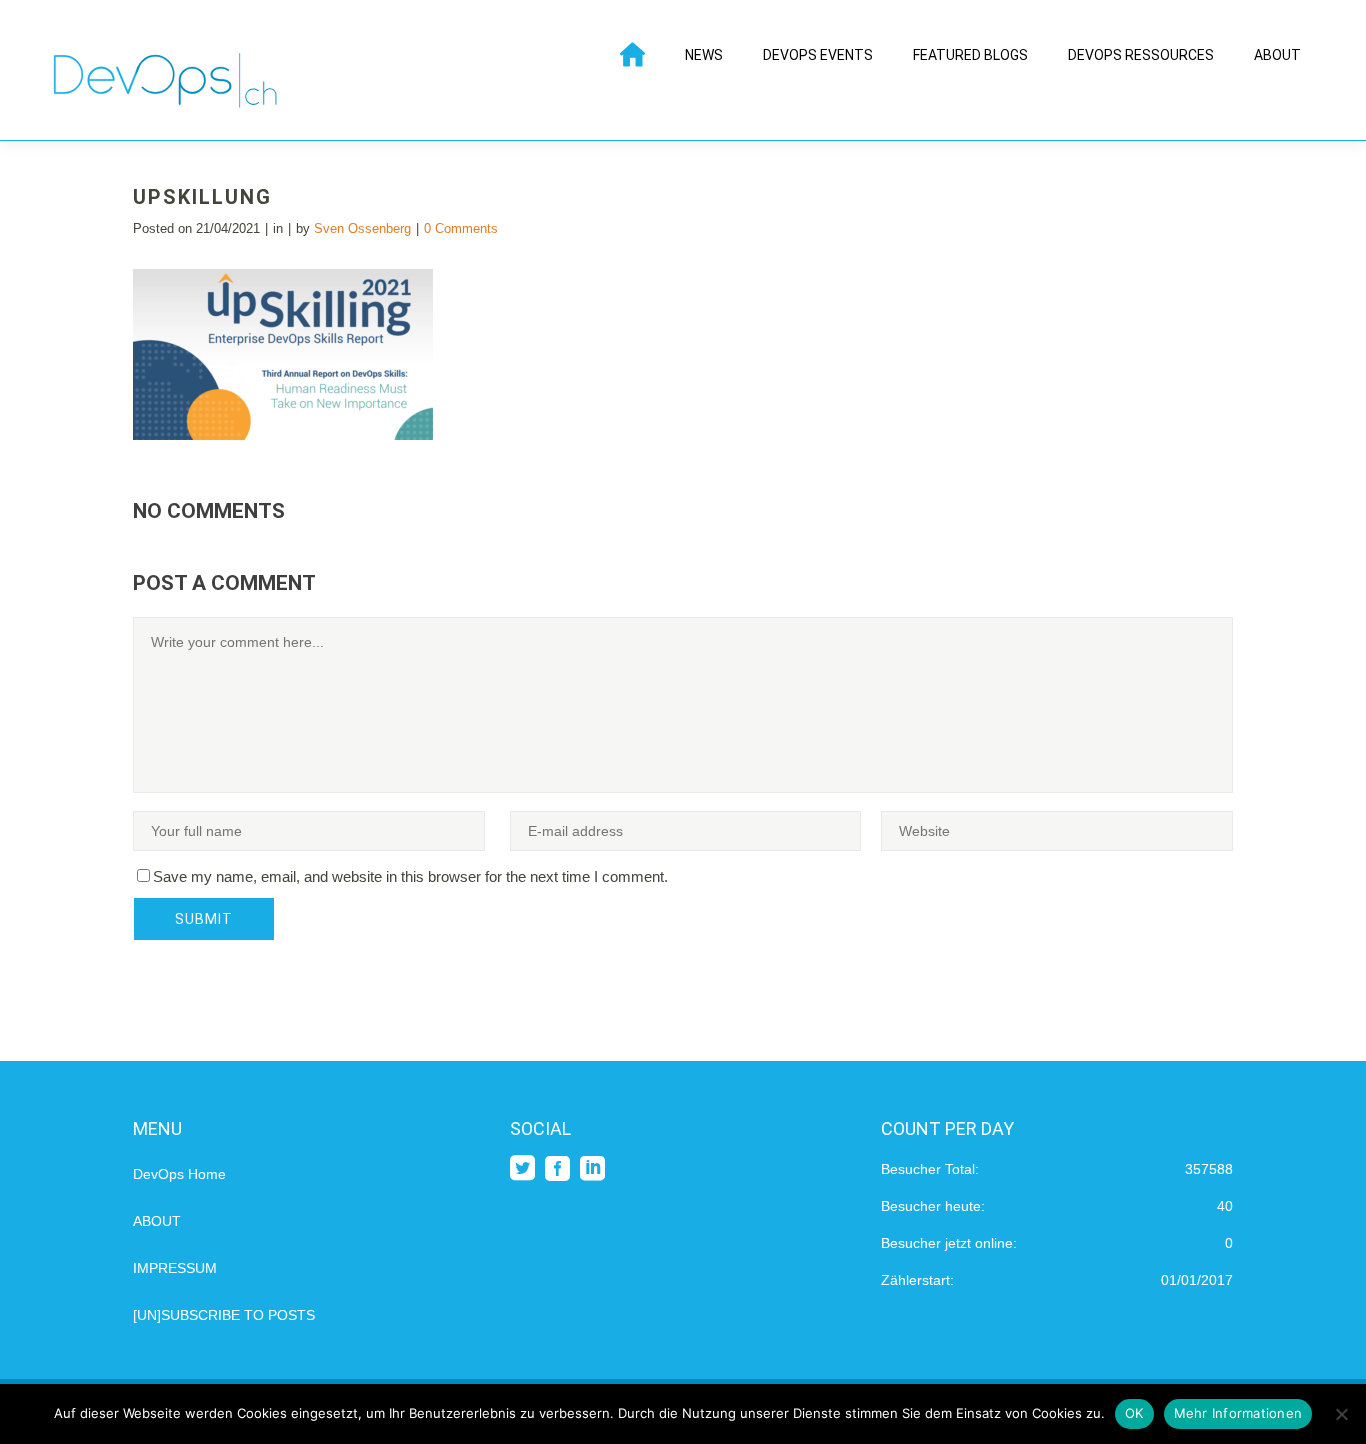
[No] (1341, 1414)
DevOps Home (179, 1174)
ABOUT (157, 1221)
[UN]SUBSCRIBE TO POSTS (224, 1315)
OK (1134, 1413)
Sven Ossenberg (362, 228)
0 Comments (461, 228)
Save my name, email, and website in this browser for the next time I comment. (410, 876)
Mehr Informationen (1238, 1413)
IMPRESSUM (175, 1268)
